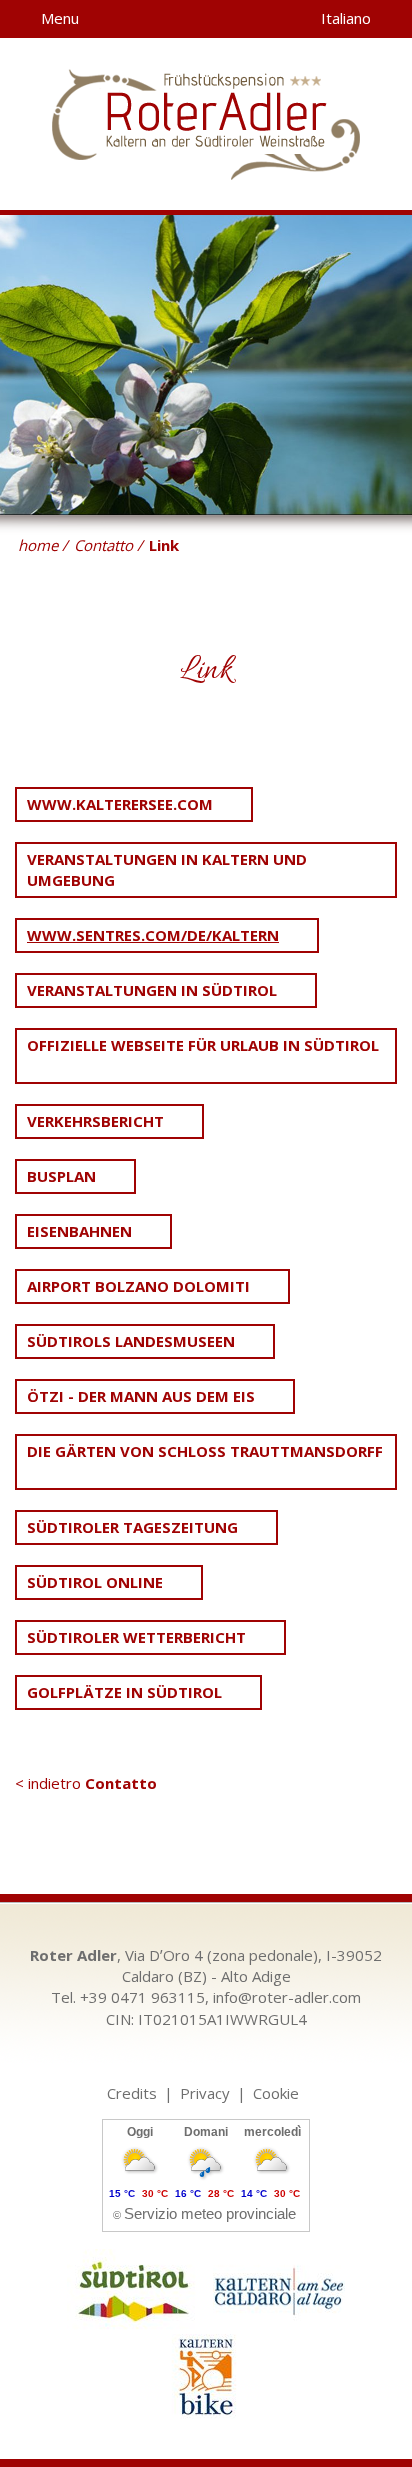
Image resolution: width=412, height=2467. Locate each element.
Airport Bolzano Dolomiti (138, 1286)
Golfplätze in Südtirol (124, 1692)
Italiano (348, 18)
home (38, 545)
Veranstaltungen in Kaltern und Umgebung (167, 869)
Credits (132, 2093)
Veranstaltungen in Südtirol (152, 990)
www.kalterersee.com (120, 804)
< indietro (86, 1783)
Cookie (276, 2093)
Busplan (61, 1176)
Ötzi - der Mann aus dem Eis (141, 1396)
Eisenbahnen (79, 1231)
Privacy (205, 2093)
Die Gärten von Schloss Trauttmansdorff (205, 1451)
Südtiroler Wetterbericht (136, 1637)
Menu (58, 18)
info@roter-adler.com (287, 1997)
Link (164, 545)
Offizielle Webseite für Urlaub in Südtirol (203, 1045)
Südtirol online (95, 1582)
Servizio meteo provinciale (210, 2213)
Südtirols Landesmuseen (131, 1341)
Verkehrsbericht (95, 1121)
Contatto (103, 545)
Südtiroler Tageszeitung (132, 1527)
